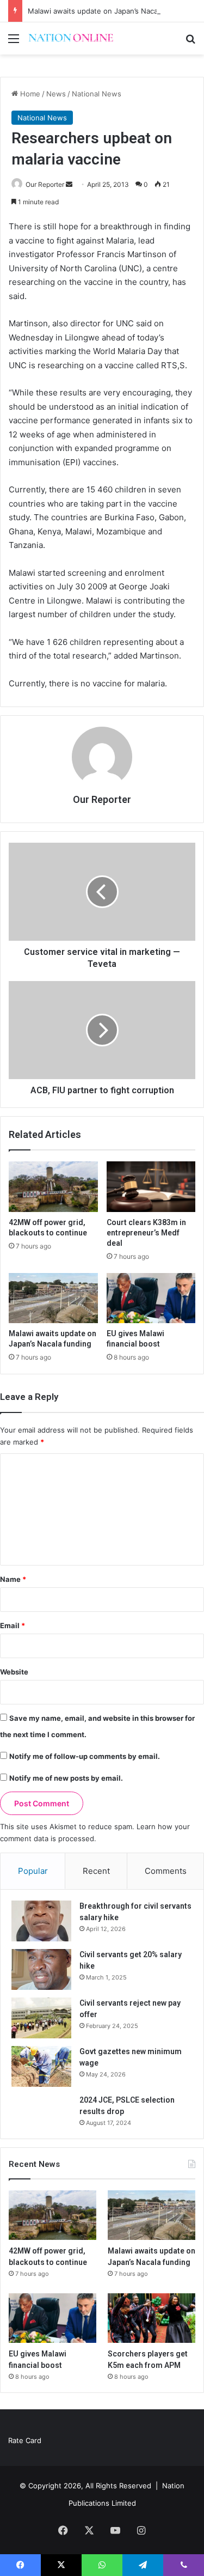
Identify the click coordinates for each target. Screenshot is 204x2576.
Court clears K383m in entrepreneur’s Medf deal (146, 1233)
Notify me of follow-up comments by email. (85, 1756)
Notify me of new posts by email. (66, 1778)
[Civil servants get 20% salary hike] (41, 1969)
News (56, 94)
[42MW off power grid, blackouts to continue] (53, 1186)
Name (13, 1579)
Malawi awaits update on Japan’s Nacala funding (110, 11)
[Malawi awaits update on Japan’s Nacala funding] (53, 1298)
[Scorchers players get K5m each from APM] (152, 2318)
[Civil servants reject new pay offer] (41, 2018)
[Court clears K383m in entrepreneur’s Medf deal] (151, 1186)
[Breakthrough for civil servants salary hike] (41, 1921)
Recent (96, 1871)
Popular (33, 1871)
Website (14, 1672)
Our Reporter (45, 184)
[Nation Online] (71, 38)
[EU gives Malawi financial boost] (151, 1298)
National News (97, 94)
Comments (166, 1871)
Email (13, 1625)
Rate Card (25, 2440)
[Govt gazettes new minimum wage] (41, 2066)
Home (29, 94)
